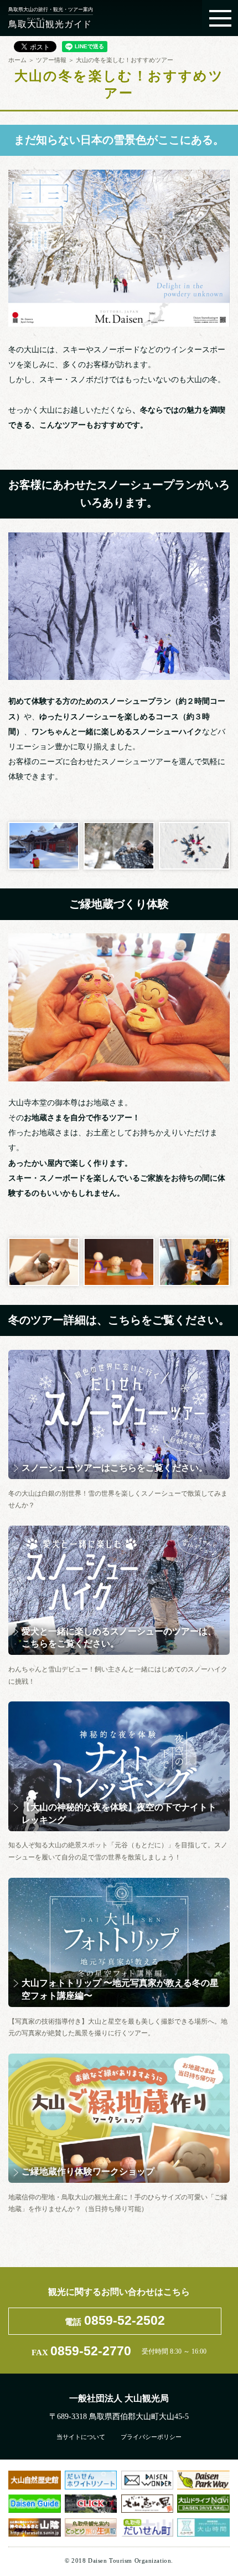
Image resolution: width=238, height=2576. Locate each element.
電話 (115, 2320)
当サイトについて (81, 2437)
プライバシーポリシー (151, 2437)
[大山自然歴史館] (34, 2480)
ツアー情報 (51, 59)
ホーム (17, 59)
